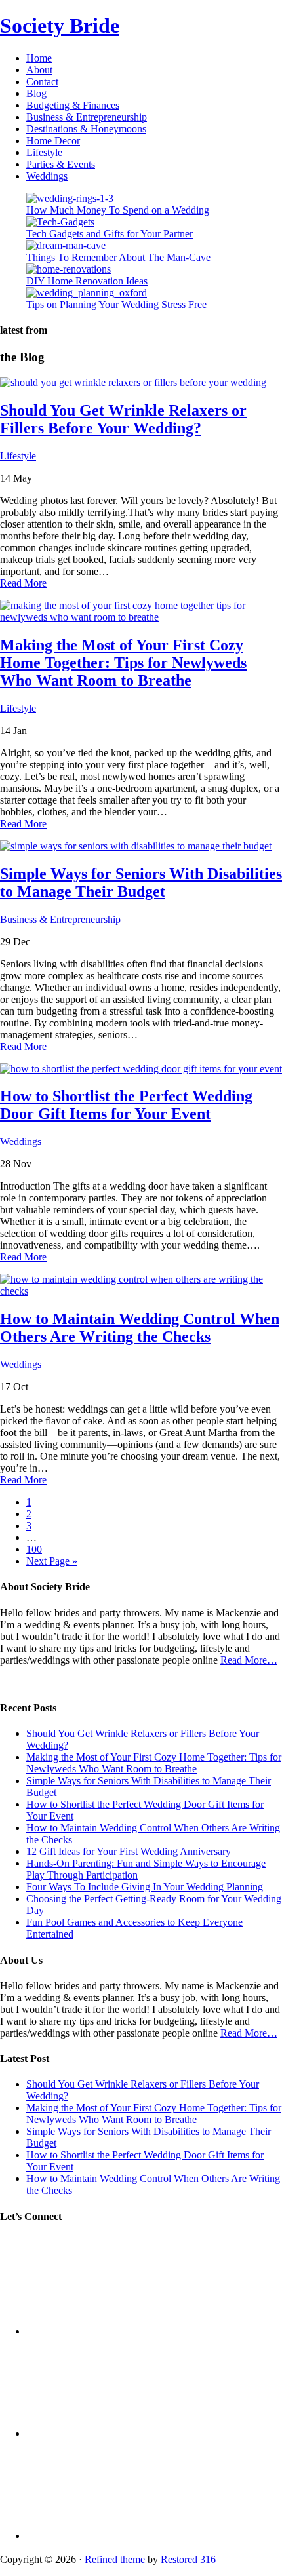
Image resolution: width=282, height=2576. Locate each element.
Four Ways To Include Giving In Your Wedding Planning (145, 1887)
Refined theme (115, 2559)
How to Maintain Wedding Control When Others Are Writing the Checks (140, 1328)
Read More (23, 583)
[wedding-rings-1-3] (70, 198)
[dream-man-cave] (66, 245)
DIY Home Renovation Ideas (87, 281)
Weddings (21, 1142)
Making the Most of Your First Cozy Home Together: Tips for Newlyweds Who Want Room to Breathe (123, 663)
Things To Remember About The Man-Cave (118, 257)
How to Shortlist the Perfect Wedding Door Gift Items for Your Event (126, 1105)
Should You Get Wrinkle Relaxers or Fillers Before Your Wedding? (123, 419)
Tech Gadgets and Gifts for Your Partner (110, 234)
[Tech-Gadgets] (60, 222)
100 (34, 1549)
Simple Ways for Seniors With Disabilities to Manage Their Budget (141, 883)
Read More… (249, 1660)
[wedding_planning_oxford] (87, 293)
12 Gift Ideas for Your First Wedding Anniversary (129, 1851)
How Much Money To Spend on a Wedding (118, 210)
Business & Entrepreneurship (60, 919)
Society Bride (60, 26)
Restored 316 (188, 2559)
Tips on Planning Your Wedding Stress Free (116, 304)
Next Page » (52, 1561)
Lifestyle (18, 456)
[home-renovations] (69, 269)
